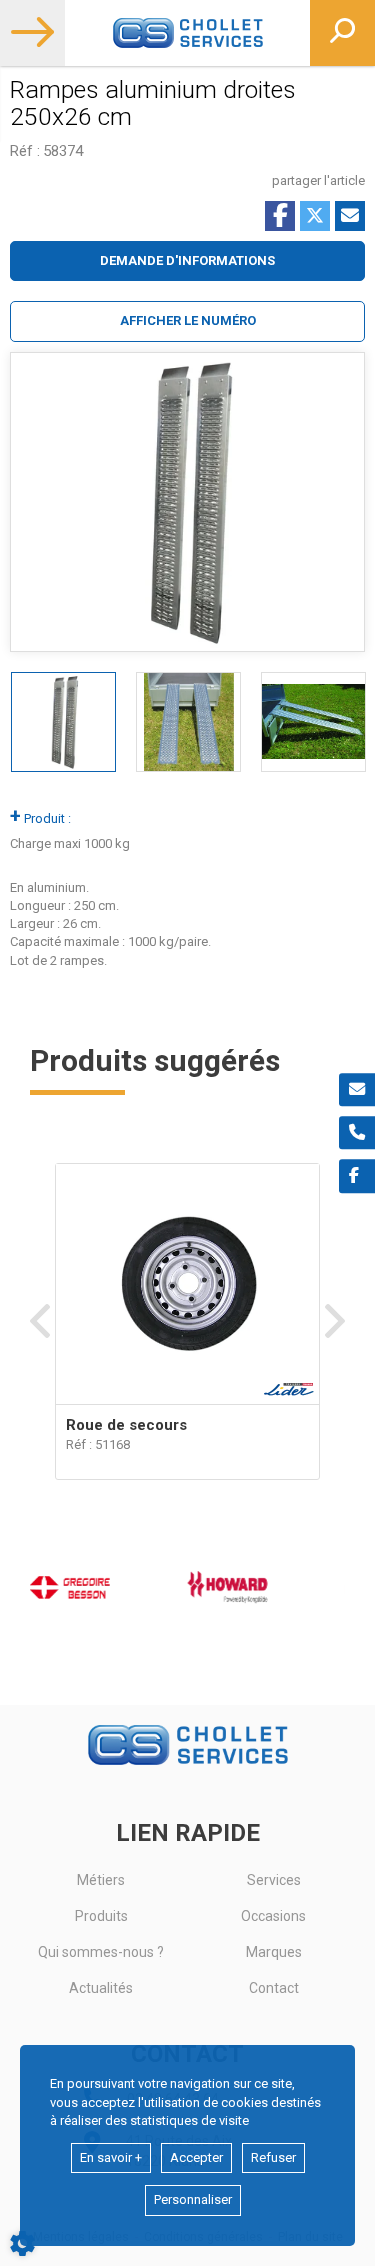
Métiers (101, 1880)
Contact (274, 1988)
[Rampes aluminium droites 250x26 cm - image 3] (313, 722)
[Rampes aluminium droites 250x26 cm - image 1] (63, 722)
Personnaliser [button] (193, 2199)
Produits (101, 1916)
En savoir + (111, 2157)
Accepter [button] (196, 2157)
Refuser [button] (273, 2157)
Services (274, 1880)
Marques (274, 1952)
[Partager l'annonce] (350, 216)
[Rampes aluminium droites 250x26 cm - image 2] (188, 722)
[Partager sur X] (315, 216)
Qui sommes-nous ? (101, 1952)
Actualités (101, 1988)
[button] (187, 321)
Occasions (273, 1916)
